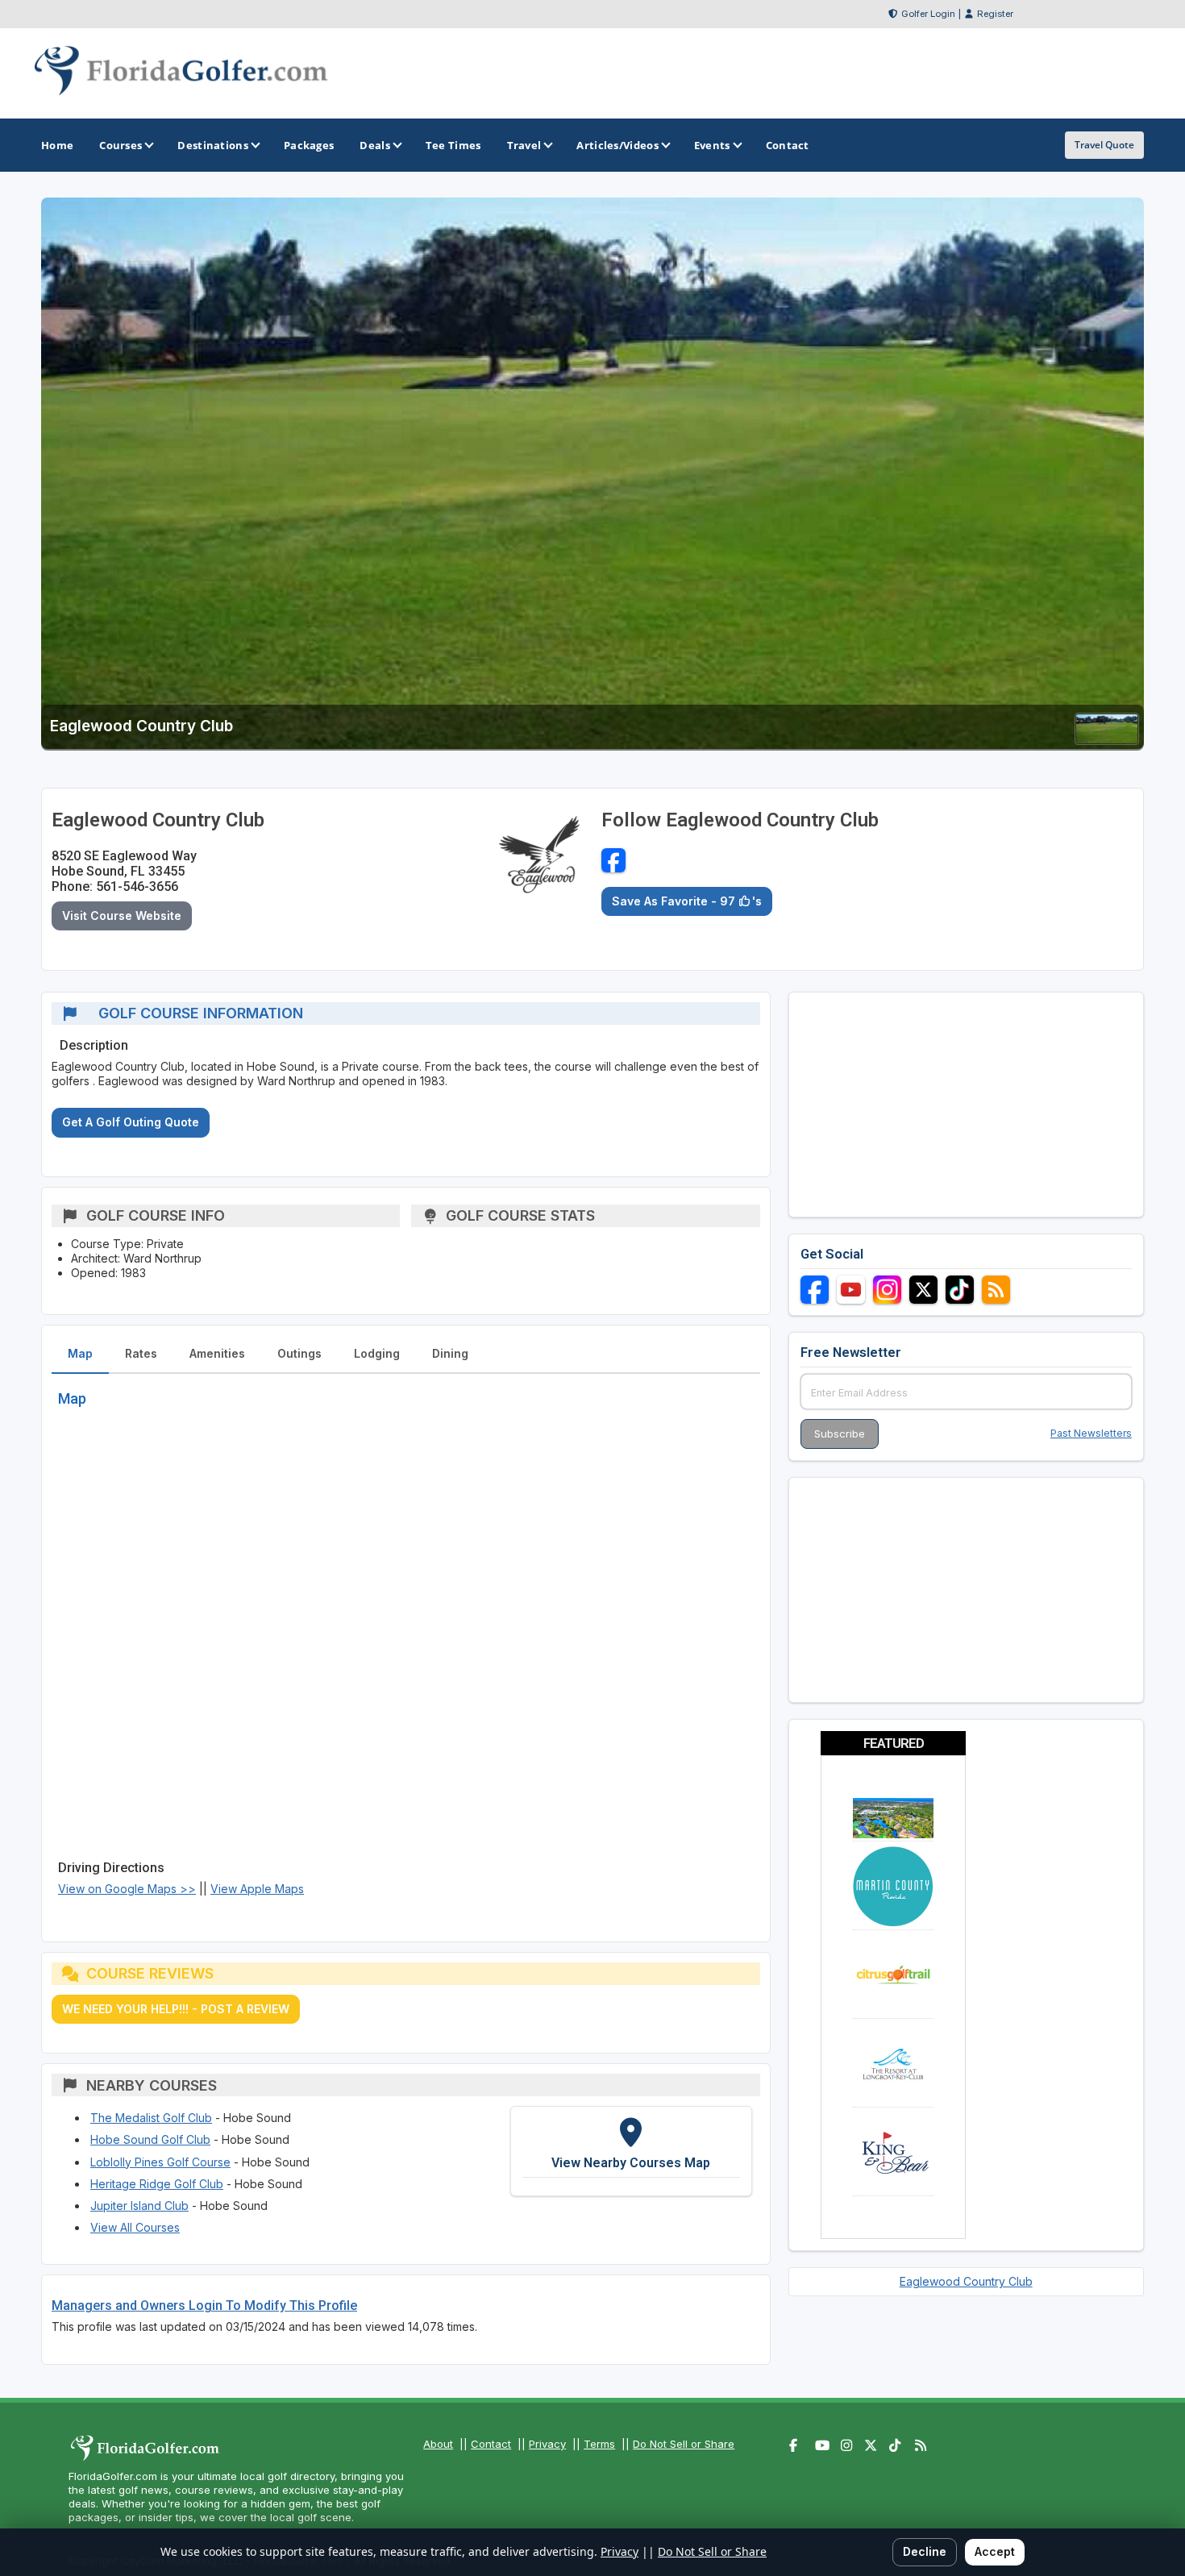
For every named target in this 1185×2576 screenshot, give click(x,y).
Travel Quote (1104, 145)
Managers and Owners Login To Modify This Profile (204, 2305)
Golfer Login (928, 14)
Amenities (217, 1353)
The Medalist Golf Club (151, 2118)
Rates (141, 1353)
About (438, 2444)
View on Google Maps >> (127, 1889)
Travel (524, 145)
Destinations (213, 145)
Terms (599, 2444)
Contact (491, 2444)
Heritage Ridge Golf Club (157, 2184)
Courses (121, 145)
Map (80, 1353)
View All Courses (135, 2227)
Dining (450, 1353)
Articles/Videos (617, 145)
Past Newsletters (1091, 1433)
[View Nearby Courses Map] (631, 2151)
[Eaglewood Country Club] (1107, 740)
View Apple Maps (257, 1889)
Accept (995, 2551)
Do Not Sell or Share (684, 2444)
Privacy (547, 2444)
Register (995, 14)
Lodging (377, 1353)
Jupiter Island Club (139, 2206)
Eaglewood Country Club (966, 2281)
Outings (299, 1353)
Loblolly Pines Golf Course (160, 2162)
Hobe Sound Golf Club (150, 2139)
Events (712, 145)
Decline (925, 2551)
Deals (375, 145)
